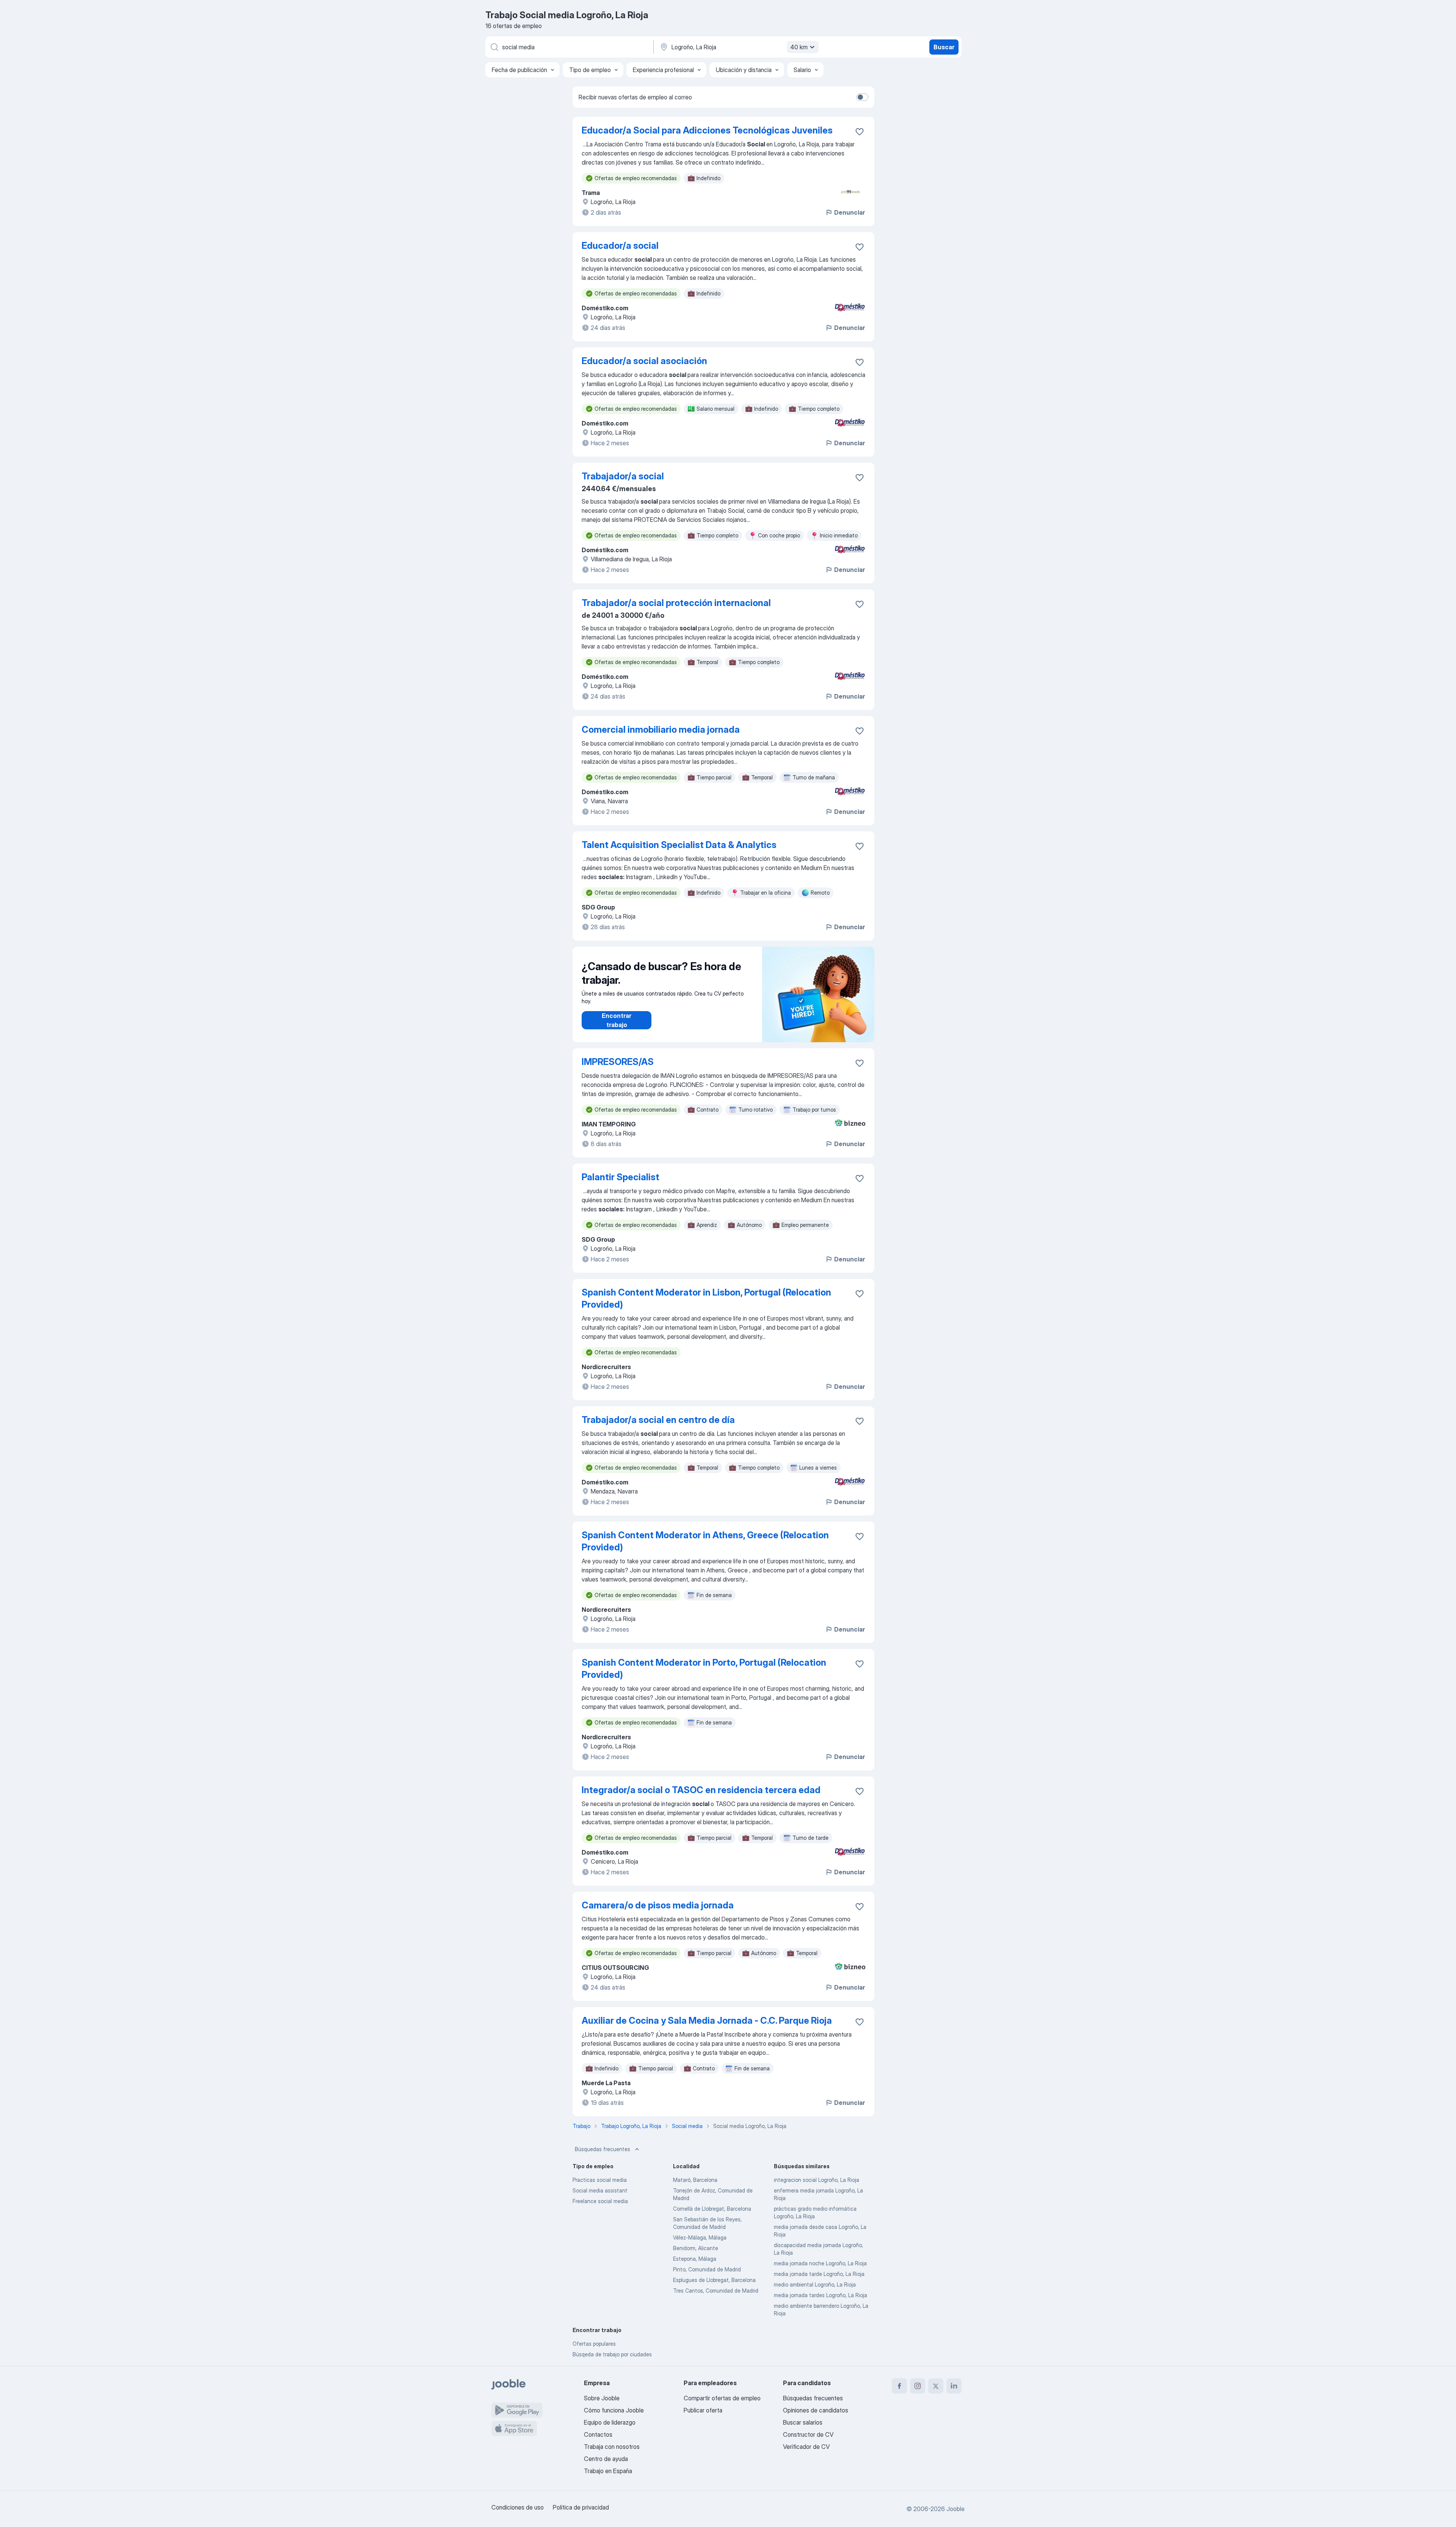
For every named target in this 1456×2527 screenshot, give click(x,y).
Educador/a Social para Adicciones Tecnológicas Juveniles (707, 130)
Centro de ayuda (606, 2459)
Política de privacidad (581, 2507)
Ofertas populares (594, 2344)
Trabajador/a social (623, 476)
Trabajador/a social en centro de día (658, 1420)
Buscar (944, 47)
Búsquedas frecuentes (602, 2149)
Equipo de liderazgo (610, 2422)
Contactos (598, 2434)
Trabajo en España (608, 2471)
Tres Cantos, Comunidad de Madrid (716, 2291)
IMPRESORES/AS (618, 1062)
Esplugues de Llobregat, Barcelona (714, 2280)
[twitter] (936, 2386)
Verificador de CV (806, 2447)
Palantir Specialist (621, 1177)
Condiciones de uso (518, 2507)
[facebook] (899, 2386)
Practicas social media (600, 2180)
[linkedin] (954, 2386)
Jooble (955, 2509)
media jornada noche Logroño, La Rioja (820, 2263)
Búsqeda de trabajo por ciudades (612, 2354)
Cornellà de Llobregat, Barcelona (712, 2209)
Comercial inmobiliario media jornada (661, 730)
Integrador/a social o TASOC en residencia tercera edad (701, 1790)
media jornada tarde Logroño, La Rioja (819, 2274)
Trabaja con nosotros (612, 2447)
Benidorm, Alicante (696, 2248)
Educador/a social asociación (644, 361)
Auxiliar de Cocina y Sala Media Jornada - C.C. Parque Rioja (707, 2021)
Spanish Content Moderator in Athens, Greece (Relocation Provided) (705, 1541)
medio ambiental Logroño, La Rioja (815, 2284)
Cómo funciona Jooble (614, 2410)
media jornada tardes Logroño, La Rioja (821, 2295)
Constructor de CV (808, 2434)
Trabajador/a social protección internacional (676, 603)
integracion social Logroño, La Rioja (817, 2180)
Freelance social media (600, 2201)
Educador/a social (620, 246)
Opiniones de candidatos (816, 2410)
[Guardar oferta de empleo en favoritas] (860, 132)
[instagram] (918, 2386)
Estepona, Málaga (695, 2259)
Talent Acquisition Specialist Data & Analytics (679, 845)
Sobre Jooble (602, 2398)
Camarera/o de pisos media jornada (658, 1905)
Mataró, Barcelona (695, 2180)
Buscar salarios (803, 2422)
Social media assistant (600, 2190)
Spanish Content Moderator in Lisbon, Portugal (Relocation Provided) (706, 1298)
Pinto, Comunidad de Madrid (707, 2269)
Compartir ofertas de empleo (722, 2398)
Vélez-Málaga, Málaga (700, 2237)
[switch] (862, 97)
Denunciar (850, 212)
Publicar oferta (703, 2410)
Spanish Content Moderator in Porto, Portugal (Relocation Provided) (704, 1669)
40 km (799, 47)
